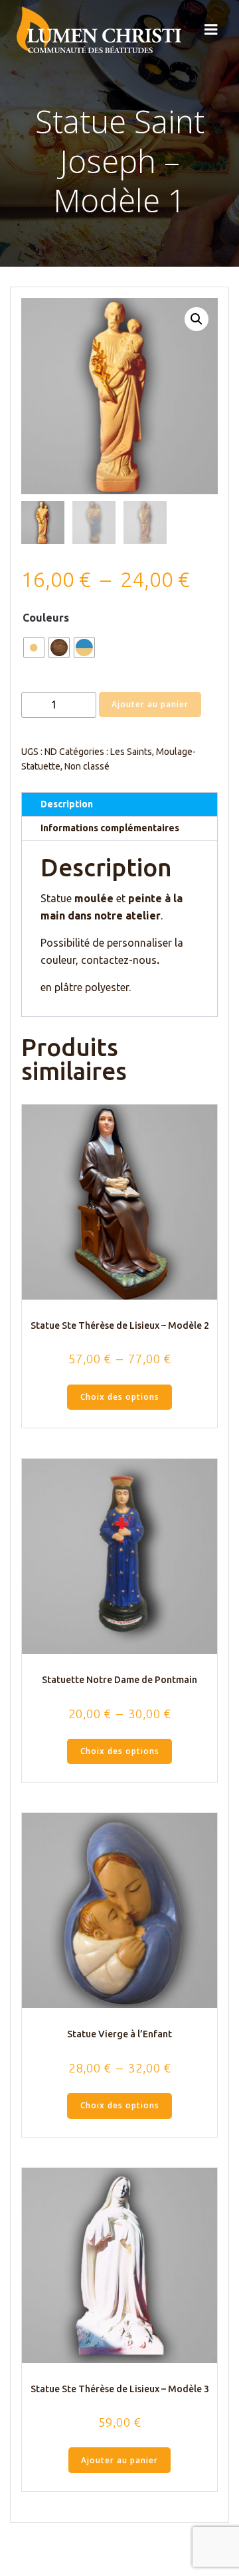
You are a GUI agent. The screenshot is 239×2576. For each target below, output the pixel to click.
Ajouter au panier (150, 704)
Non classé (87, 766)
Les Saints (131, 752)
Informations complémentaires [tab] (110, 828)
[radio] (34, 647)
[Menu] (211, 30)
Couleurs (46, 618)
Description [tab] (67, 804)
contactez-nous (119, 960)
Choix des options (120, 1397)
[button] (197, 319)
